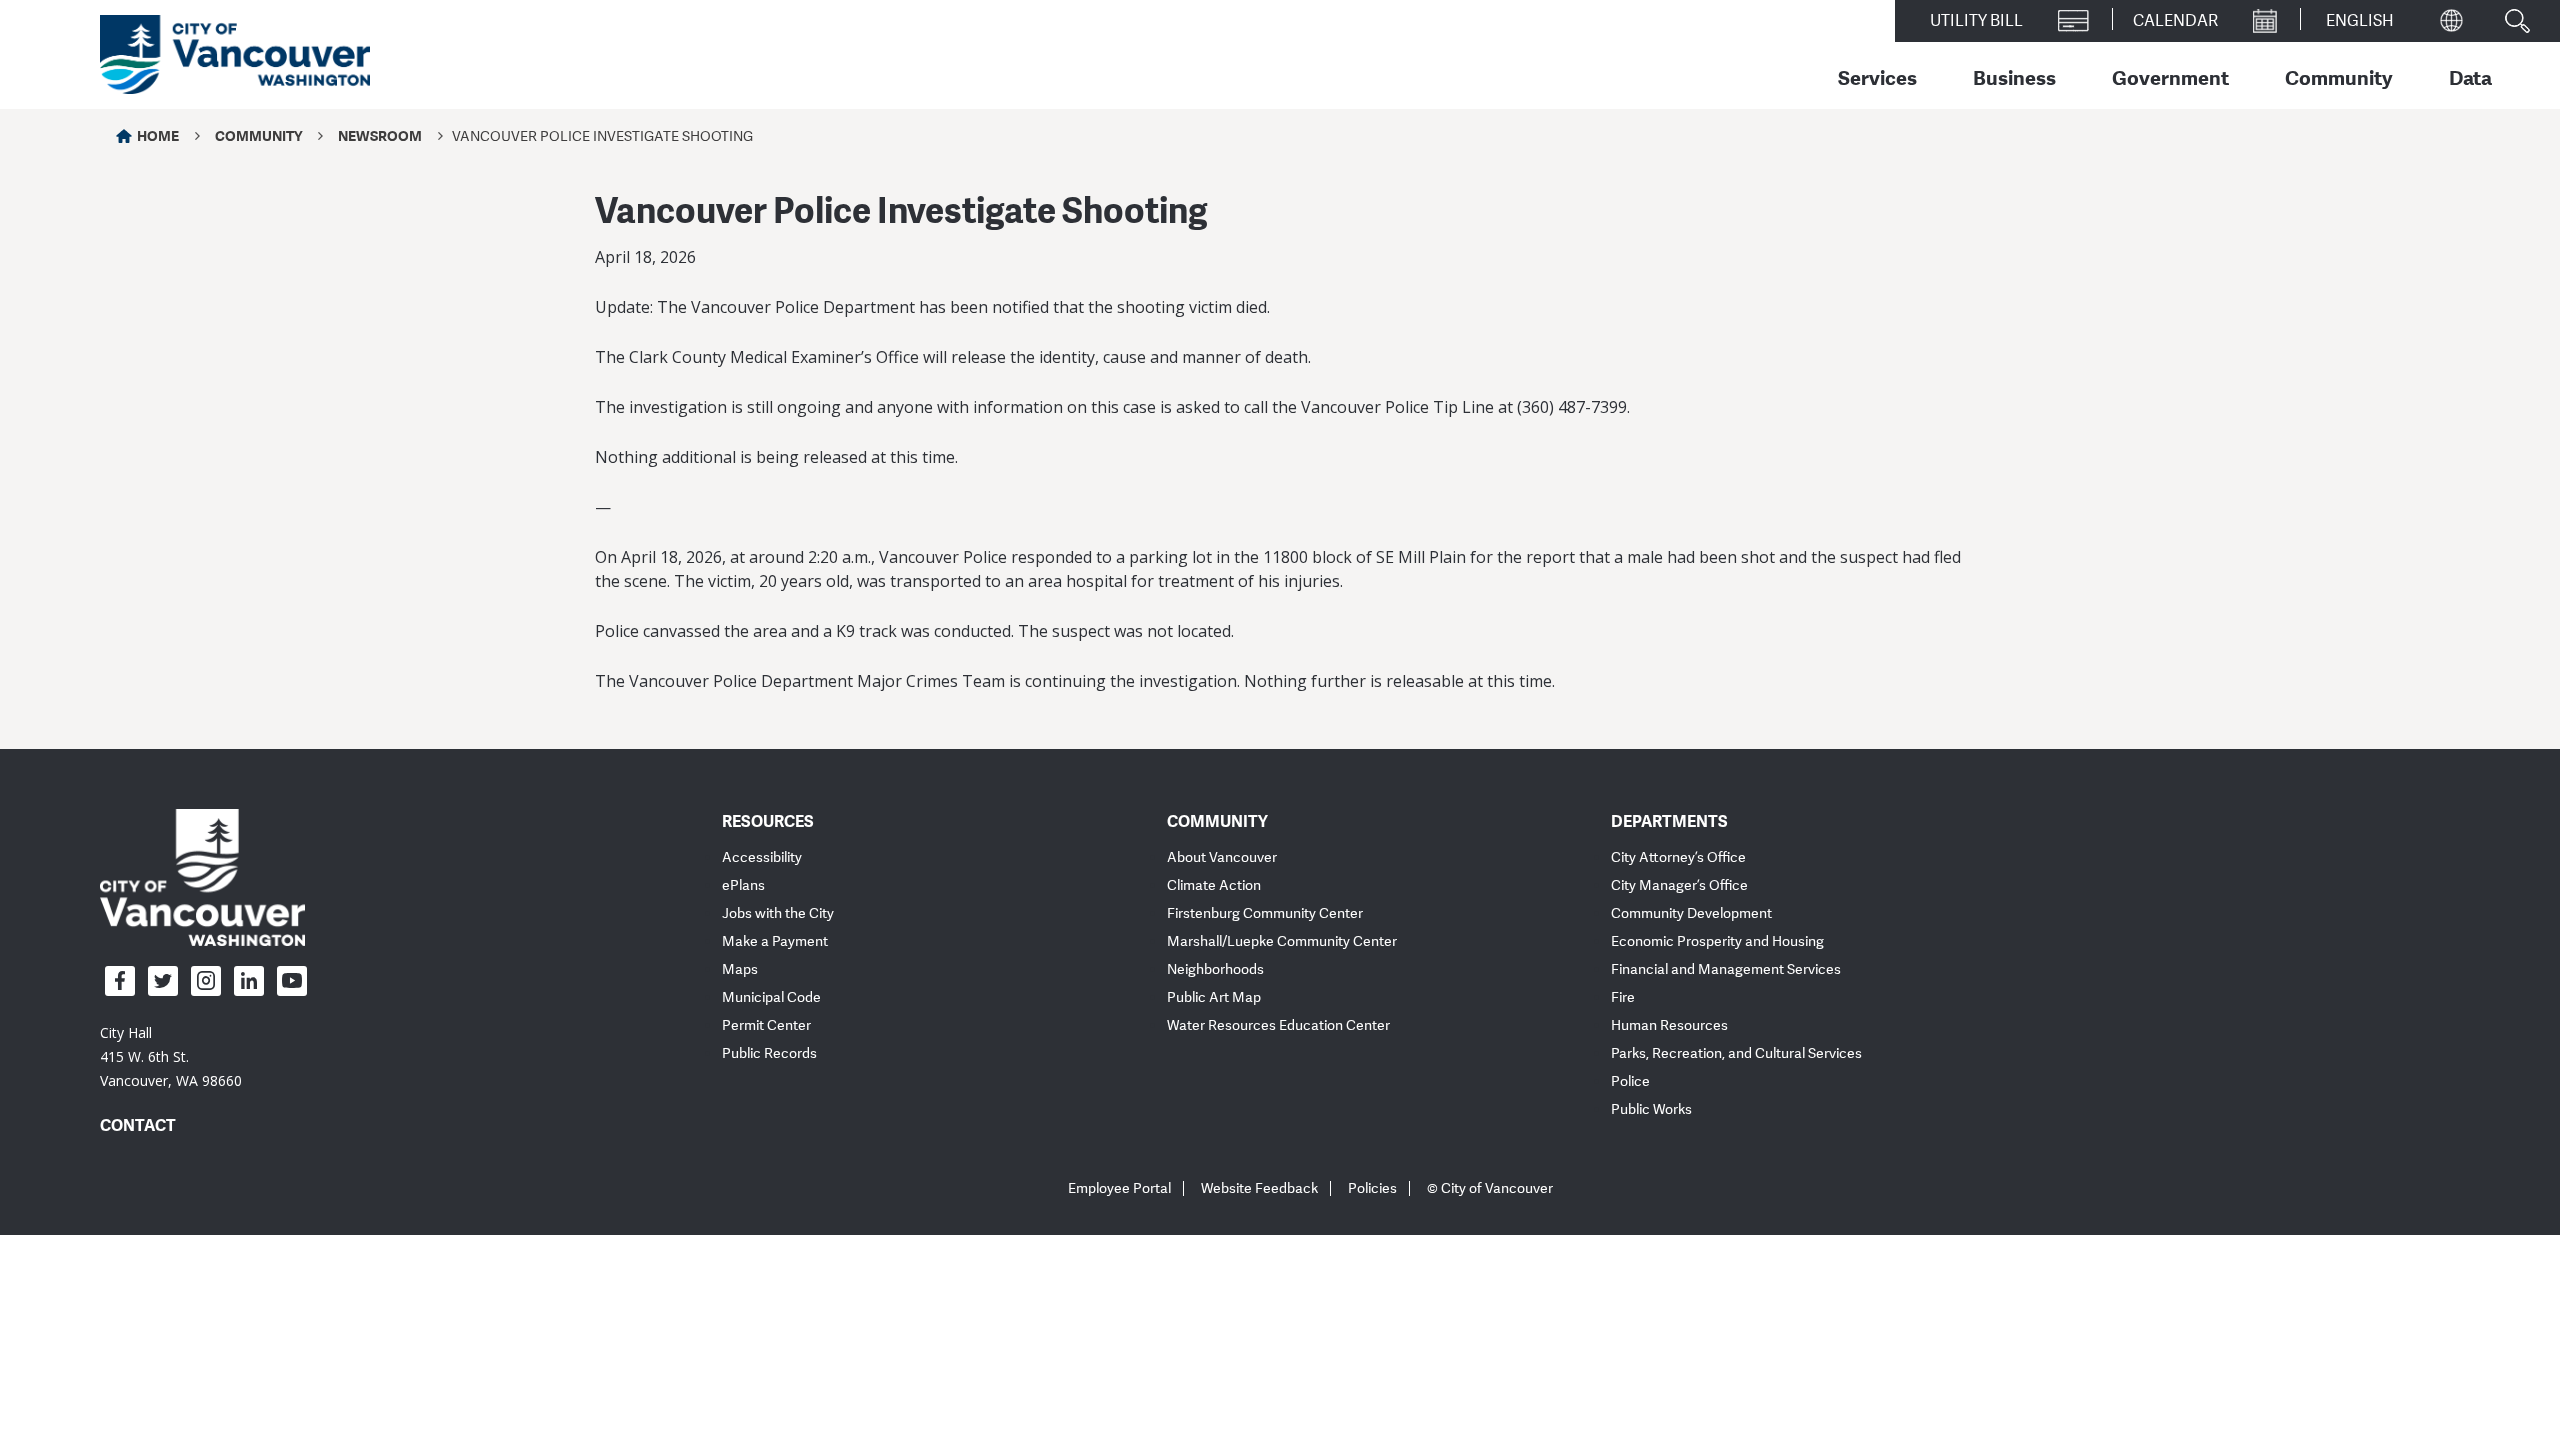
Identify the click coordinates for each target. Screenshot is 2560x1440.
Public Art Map (1214, 997)
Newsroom (380, 135)
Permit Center (766, 1025)
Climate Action (1214, 885)
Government (2170, 77)
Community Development (1691, 913)
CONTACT (138, 1125)
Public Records (769, 1053)
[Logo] (202, 876)
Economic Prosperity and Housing (1717, 941)
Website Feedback (1259, 1188)
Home (158, 135)
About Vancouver (1222, 857)
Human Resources (1669, 1025)
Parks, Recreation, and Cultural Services (1736, 1053)
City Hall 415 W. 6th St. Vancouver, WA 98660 (171, 1056)
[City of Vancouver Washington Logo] (235, 55)
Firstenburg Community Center (1265, 913)
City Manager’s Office (1679, 885)
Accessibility (762, 857)
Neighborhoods (1215, 969)
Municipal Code (771, 997)
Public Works (1651, 1109)
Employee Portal (1119, 1188)
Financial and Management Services (1726, 969)
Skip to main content (92, 173)
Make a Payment (775, 941)
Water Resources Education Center (1278, 1025)
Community (2339, 77)
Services (1877, 77)
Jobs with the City (778, 913)
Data (2470, 77)
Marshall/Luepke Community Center (1282, 941)
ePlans (743, 885)
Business (2014, 77)
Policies (1372, 1188)
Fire (1623, 997)
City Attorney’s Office (1678, 857)
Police (1630, 1081)
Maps (740, 969)
